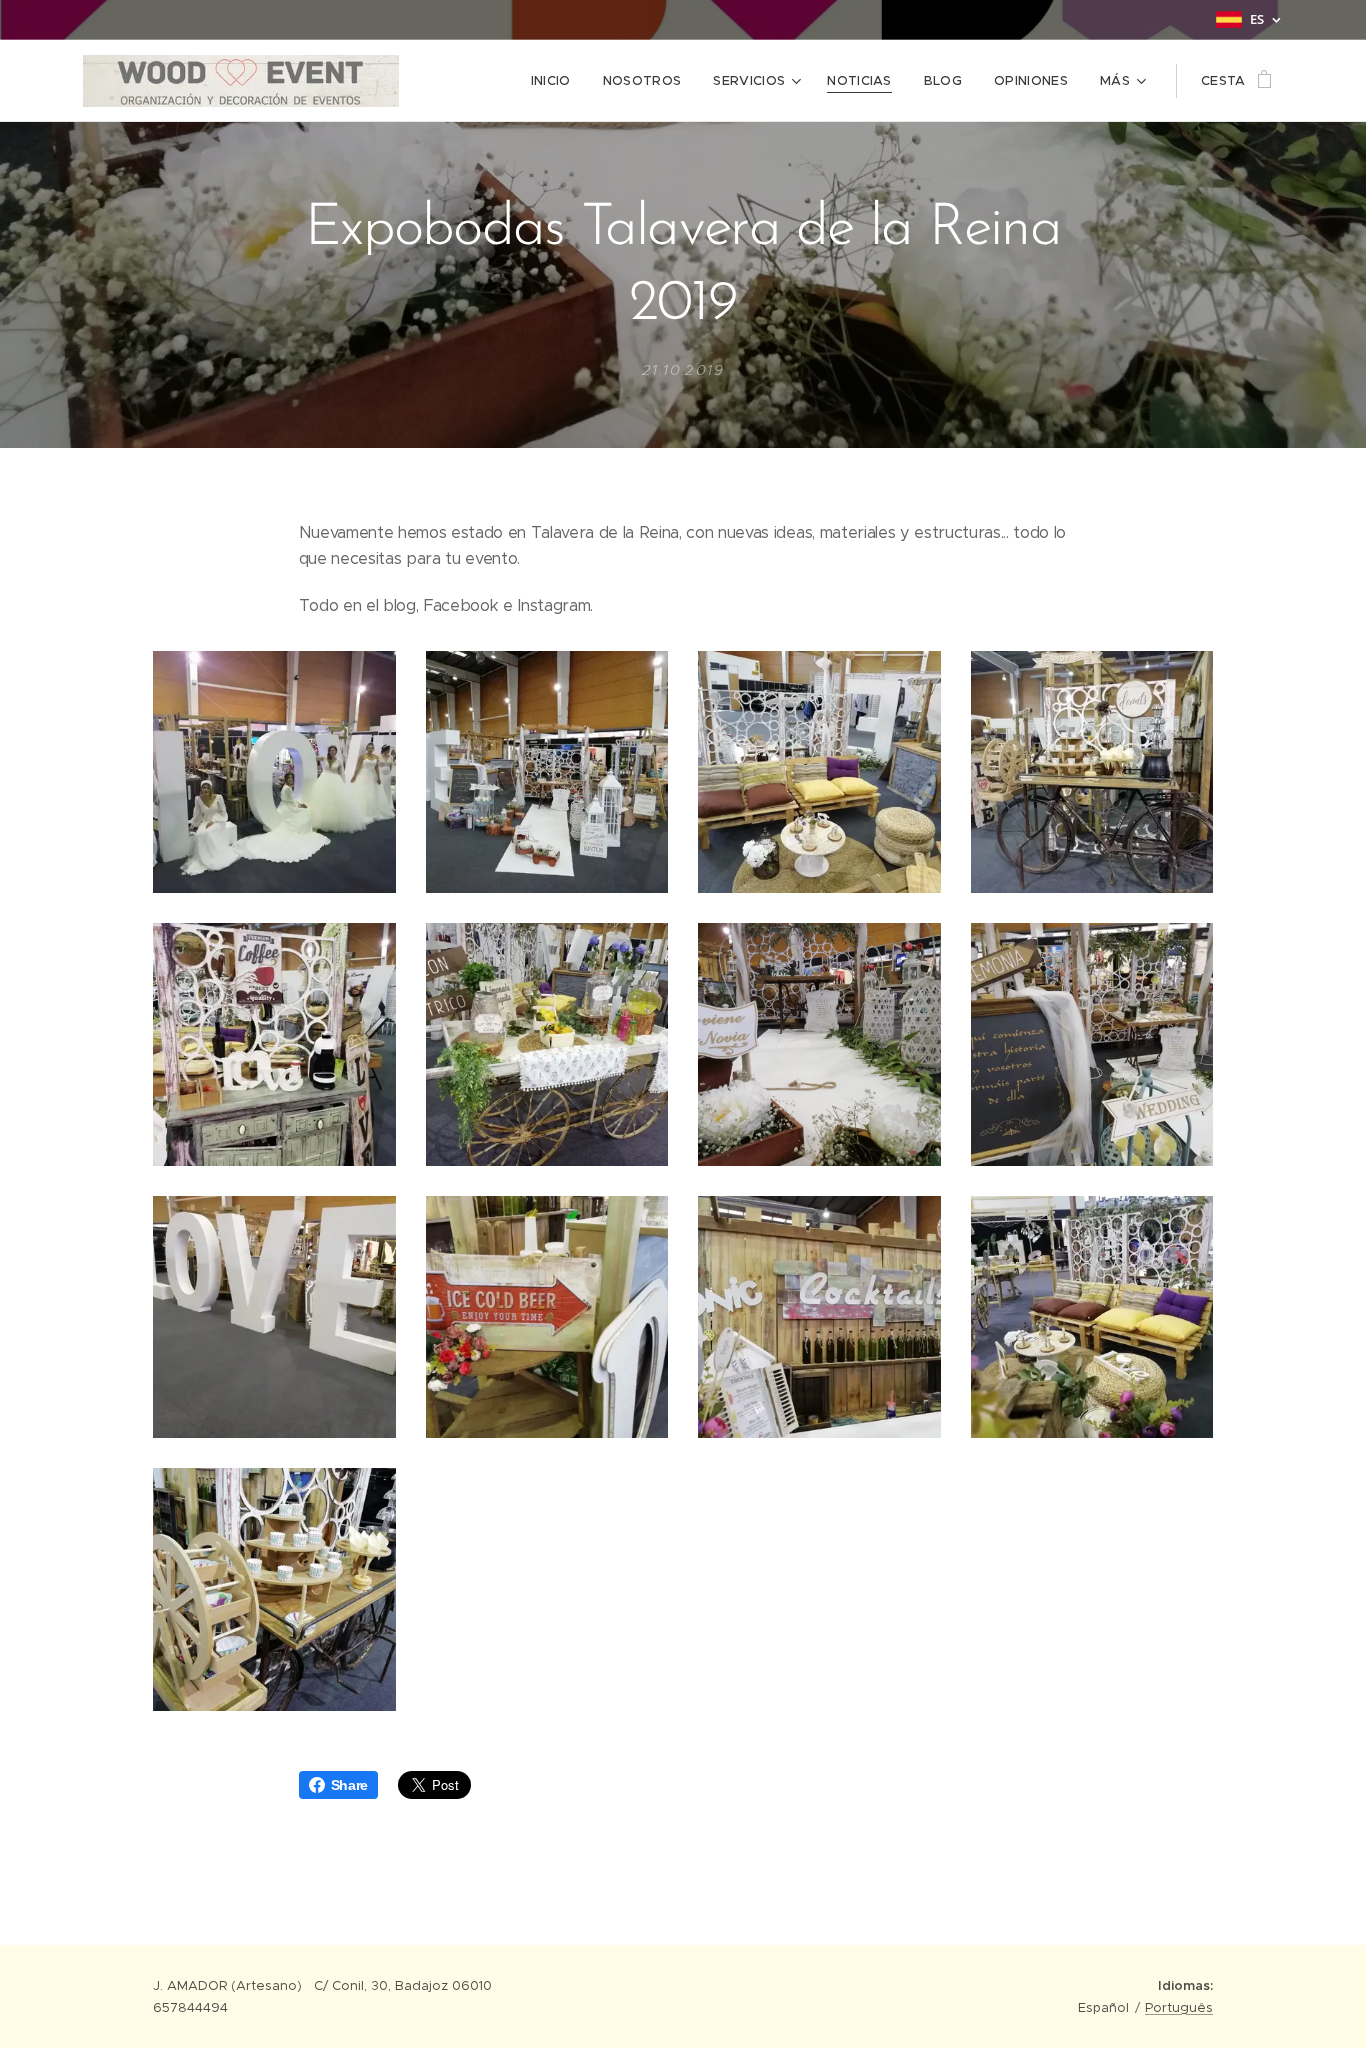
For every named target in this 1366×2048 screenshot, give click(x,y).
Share (349, 1785)
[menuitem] (556, 81)
